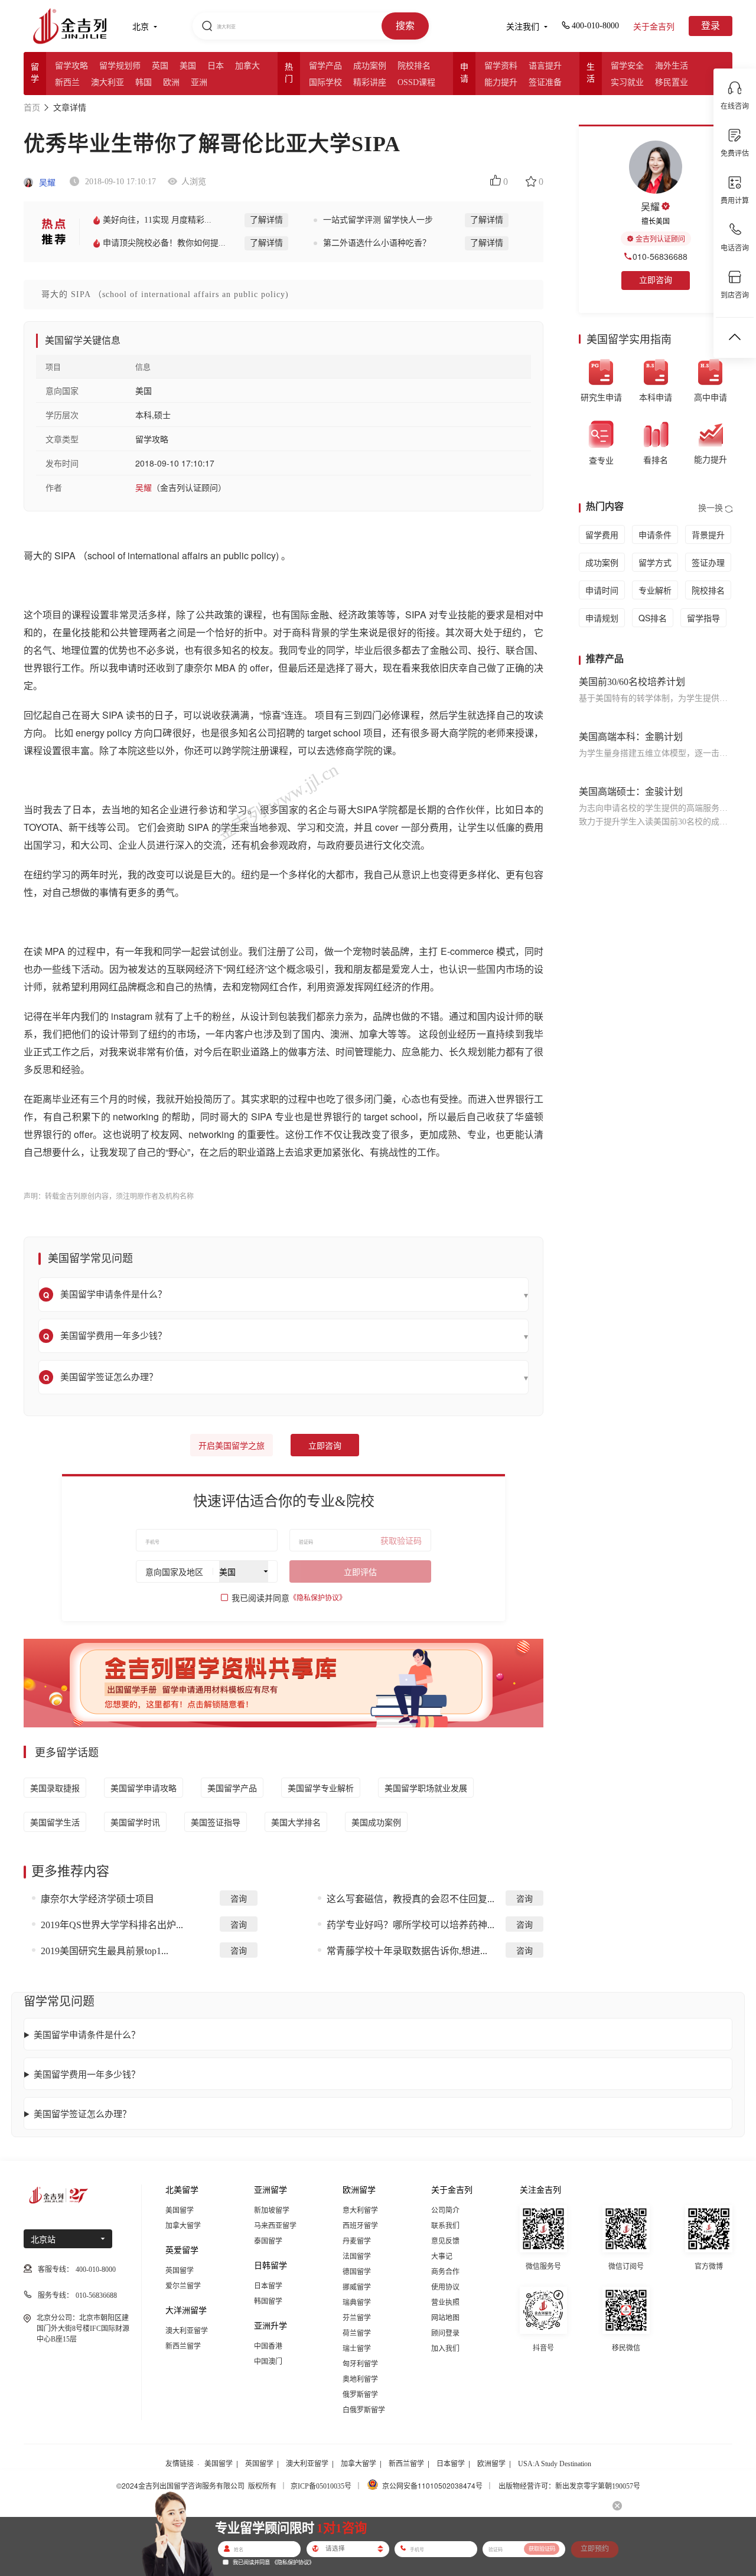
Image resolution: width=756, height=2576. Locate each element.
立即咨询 (325, 1446)
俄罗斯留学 (360, 2395)
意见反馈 (445, 2241)
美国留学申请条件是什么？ (87, 2034)
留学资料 (501, 66)
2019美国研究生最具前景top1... (105, 1951)
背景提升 (708, 534)
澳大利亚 (107, 82)
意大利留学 (360, 2210)
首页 (32, 108)
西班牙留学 (360, 2226)
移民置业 (672, 82)
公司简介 (445, 2210)
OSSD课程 (416, 82)
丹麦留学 (357, 2241)
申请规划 (602, 618)
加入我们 (445, 2349)
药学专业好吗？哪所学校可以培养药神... (410, 1925)
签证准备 (545, 82)
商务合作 (445, 2272)
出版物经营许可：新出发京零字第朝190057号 (569, 2486)
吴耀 (46, 183)
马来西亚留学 (275, 2226)
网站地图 (445, 2318)
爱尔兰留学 (183, 2286)
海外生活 (672, 66)
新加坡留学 (272, 2210)
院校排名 (414, 66)
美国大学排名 (296, 1822)
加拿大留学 (183, 2226)
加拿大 (247, 66)
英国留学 (180, 2271)
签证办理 (708, 562)
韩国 (144, 82)
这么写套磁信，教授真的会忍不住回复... (410, 1899)
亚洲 (199, 82)
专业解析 (655, 590)
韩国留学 (268, 2301)
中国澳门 (268, 2362)
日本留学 (268, 2286)
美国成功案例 (376, 1822)
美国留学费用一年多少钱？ (87, 2074)
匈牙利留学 (360, 2364)
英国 (160, 66)
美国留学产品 (232, 1788)
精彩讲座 (370, 82)
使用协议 (445, 2287)
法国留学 (357, 2257)
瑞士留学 (357, 2349)
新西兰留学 (183, 2346)
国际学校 (325, 82)
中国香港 (268, 2346)
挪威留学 (357, 2287)
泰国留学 (268, 2241)
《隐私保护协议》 (318, 1598)
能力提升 (501, 82)
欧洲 (171, 82)
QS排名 (653, 618)
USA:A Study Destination (555, 2464)
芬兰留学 (357, 2318)
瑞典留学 (357, 2303)
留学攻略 (71, 66)
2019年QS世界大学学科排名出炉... (112, 1925)
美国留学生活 (55, 1822)
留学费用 (602, 534)
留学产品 (325, 66)
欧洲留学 (491, 2464)
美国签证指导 (216, 1822)
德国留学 (357, 2272)
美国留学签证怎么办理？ (82, 2113)
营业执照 (445, 2303)
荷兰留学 (357, 2333)
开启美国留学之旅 (232, 1446)
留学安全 (627, 66)
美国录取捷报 (55, 1788)
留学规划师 (120, 66)
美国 (188, 66)
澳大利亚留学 (187, 2331)
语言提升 (545, 66)
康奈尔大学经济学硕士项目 (97, 1899)
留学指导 (703, 618)
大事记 (442, 2257)
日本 (216, 66)
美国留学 (180, 2210)
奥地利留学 (360, 2379)
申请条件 (655, 534)
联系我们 (445, 2226)
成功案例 (370, 66)
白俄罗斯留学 (364, 2410)
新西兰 (67, 82)
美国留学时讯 (135, 1822)
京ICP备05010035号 (321, 2486)
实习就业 (627, 82)
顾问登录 (445, 2333)
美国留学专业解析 (321, 1788)
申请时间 (602, 590)
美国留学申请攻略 (144, 1788)
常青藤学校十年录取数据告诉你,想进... (407, 1951)
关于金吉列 (654, 27)
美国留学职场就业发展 (426, 1788)
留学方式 (655, 562)
